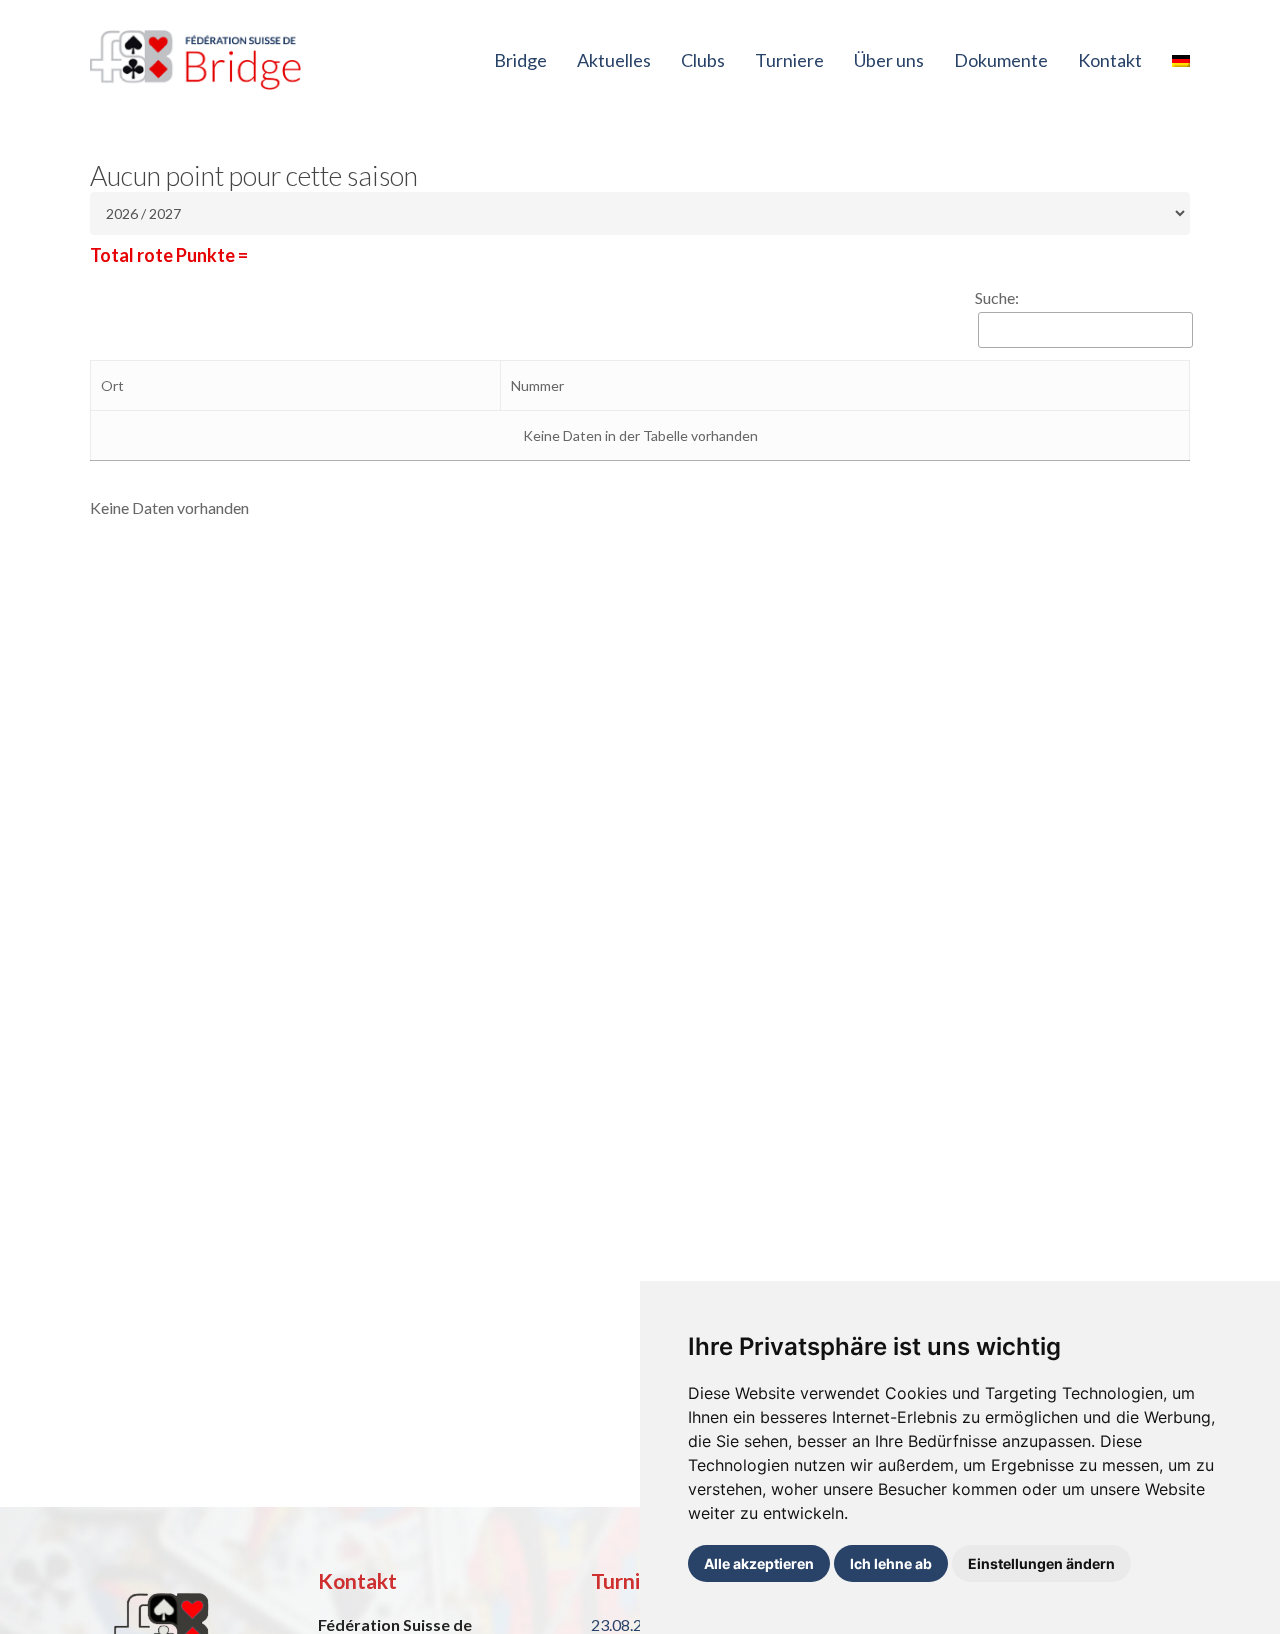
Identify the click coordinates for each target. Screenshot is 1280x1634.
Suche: (997, 297)
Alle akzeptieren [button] (759, 1563)
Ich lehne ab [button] (891, 1563)
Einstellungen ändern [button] (1041, 1563)
